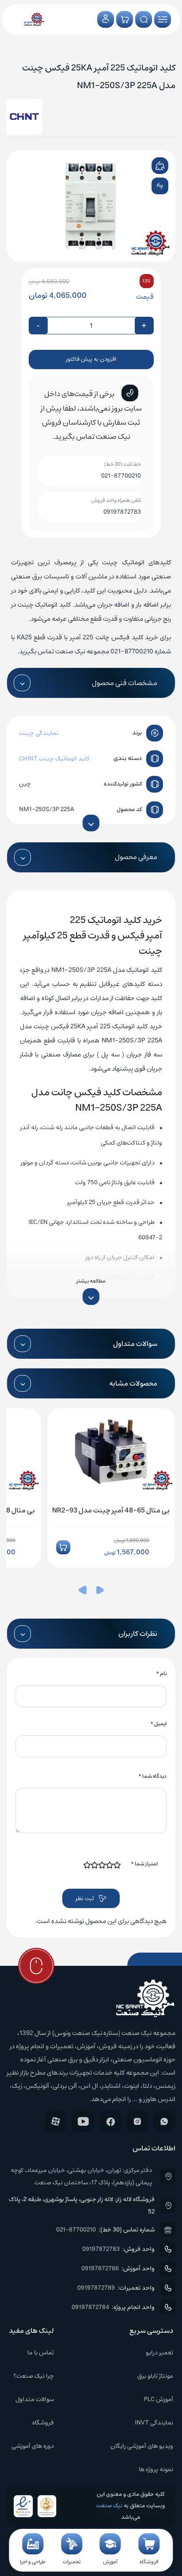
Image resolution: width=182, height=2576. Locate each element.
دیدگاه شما (152, 1776)
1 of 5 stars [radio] (118, 1865)
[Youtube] (83, 2121)
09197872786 (100, 2268)
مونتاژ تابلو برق (155, 2376)
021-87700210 (121, 476)
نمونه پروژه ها (156, 2469)
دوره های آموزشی (33, 2446)
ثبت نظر (85, 1899)
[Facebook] (110, 2122)
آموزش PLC (159, 2399)
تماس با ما (41, 2353)
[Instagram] (137, 2121)
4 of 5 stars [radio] (95, 1865)
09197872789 (96, 2288)
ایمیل (158, 1724)
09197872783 (122, 512)
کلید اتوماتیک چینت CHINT (54, 759)
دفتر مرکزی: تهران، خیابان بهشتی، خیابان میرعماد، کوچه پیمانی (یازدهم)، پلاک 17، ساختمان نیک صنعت (81, 2176)
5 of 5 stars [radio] (87, 1865)
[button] (100, 1592)
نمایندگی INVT (154, 2423)
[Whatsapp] (164, 2121)
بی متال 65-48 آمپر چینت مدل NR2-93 (111, 1510)
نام (161, 1673)
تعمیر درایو (159, 2353)
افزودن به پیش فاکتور (91, 359)
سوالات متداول (35, 2399)
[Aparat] (56, 2121)
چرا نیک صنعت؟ (34, 2376)
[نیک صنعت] (34, 19)
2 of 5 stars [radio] (110, 1865)
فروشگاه (43, 2423)
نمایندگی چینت (39, 733)
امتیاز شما (144, 1864)
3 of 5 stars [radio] (102, 1865)
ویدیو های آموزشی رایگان (142, 2446)
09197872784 (90, 2307)
